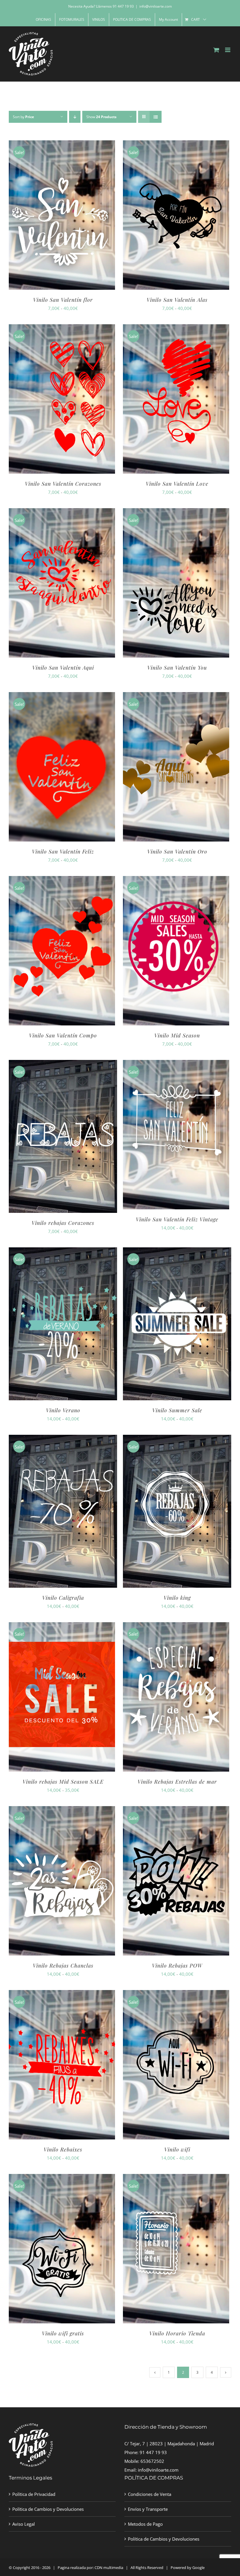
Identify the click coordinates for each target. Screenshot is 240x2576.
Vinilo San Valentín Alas (177, 300)
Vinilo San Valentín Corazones (63, 484)
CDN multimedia (109, 2568)
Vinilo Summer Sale (177, 1410)
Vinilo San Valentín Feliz (63, 851)
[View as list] (156, 117)
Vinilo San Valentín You (177, 668)
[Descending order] (75, 117)
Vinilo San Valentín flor (63, 300)
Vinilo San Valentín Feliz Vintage (177, 1219)
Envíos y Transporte (148, 2509)
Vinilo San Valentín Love (177, 484)
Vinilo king (177, 1598)
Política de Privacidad (34, 2494)
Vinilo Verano (63, 1410)
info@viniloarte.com (156, 6)
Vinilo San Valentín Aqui (63, 668)
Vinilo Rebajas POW (177, 1965)
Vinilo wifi (177, 2149)
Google (198, 2568)
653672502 (152, 2461)
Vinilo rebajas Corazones (63, 1223)
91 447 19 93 (153, 2452)
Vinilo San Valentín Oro (177, 851)
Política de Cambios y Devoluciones (48, 2509)
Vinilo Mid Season (177, 1035)
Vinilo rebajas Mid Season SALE (63, 1782)
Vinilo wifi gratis (63, 2333)
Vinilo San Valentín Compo (63, 1035)
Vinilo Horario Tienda (177, 2333)
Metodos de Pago (145, 2524)
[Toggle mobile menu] (228, 50)
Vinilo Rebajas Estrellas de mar (177, 1782)
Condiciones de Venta (150, 2494)
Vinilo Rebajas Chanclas (63, 1965)
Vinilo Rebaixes (63, 2149)
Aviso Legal (24, 2524)
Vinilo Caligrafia (63, 1598)
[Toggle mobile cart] (216, 50)
